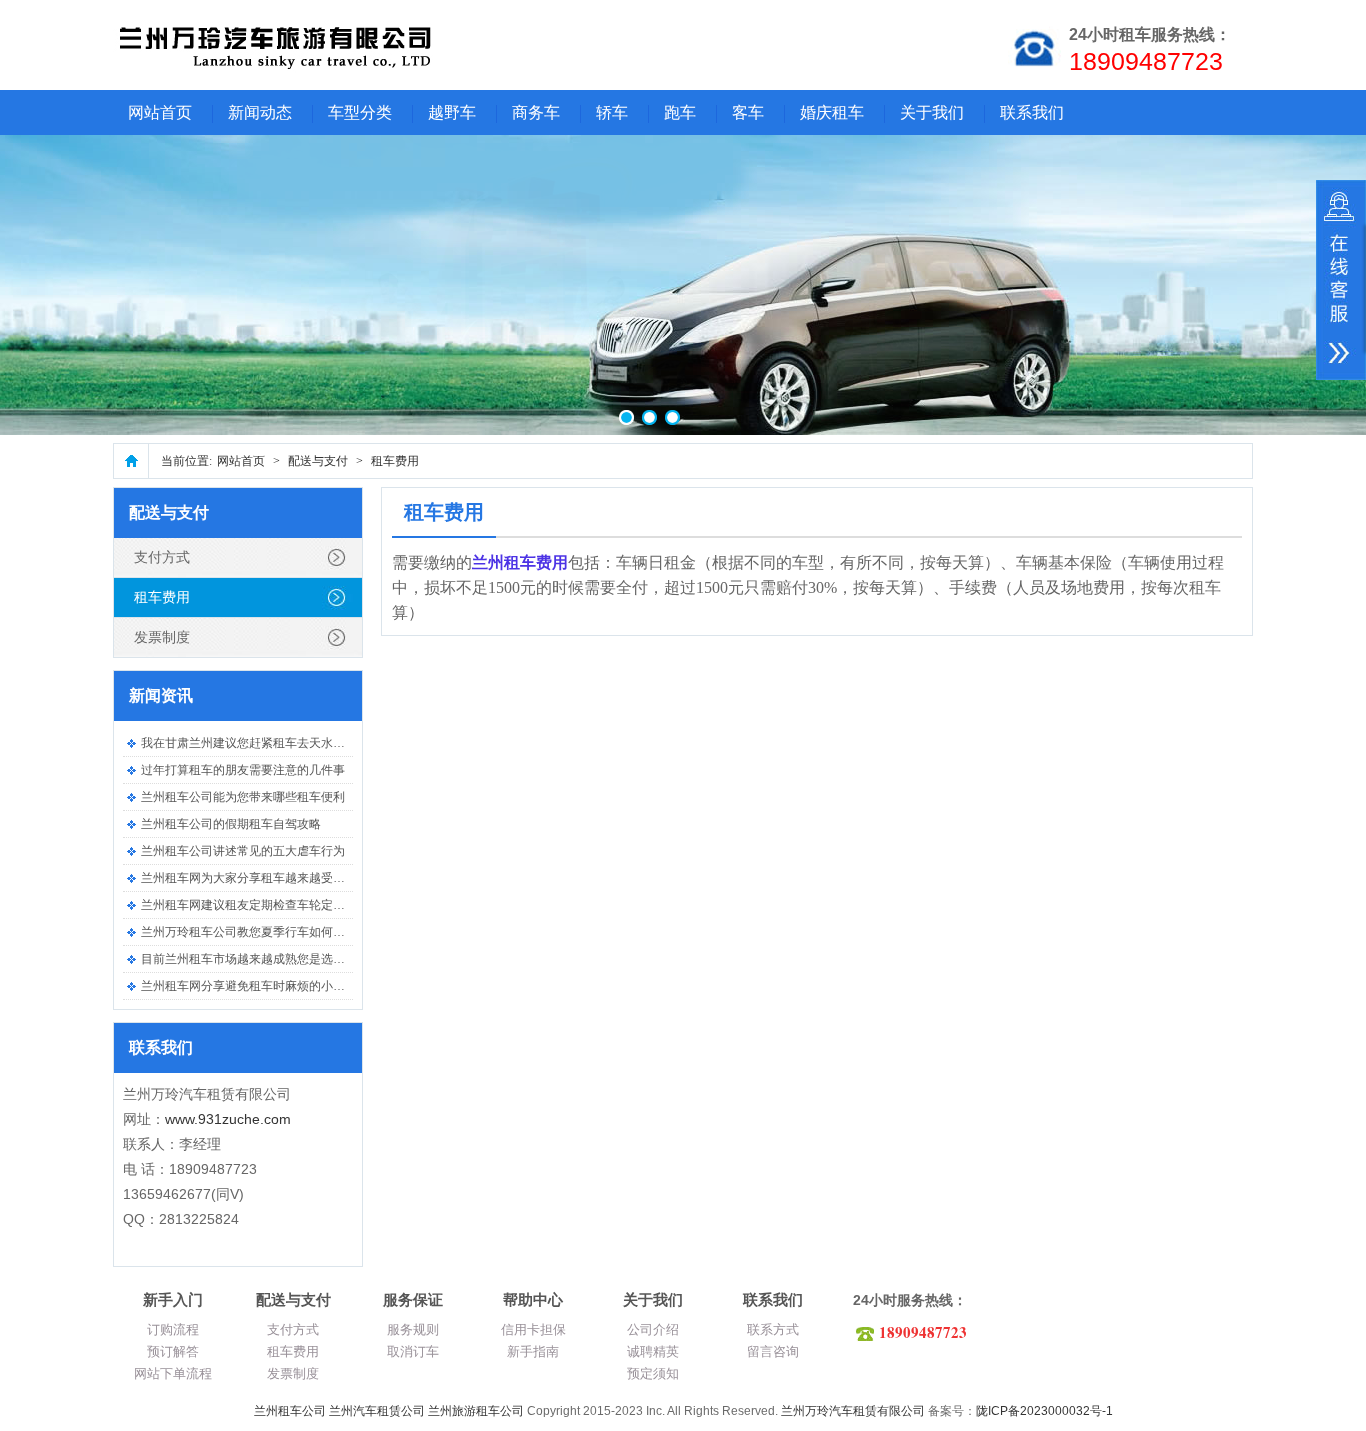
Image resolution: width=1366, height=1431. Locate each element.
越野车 (452, 112)
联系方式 (773, 1329)
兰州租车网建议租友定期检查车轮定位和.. (252, 905)
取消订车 (413, 1351)
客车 (748, 112)
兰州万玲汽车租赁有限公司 (853, 1411)
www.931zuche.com (228, 1119)
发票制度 (162, 637)
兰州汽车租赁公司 (377, 1411)
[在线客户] (1341, 280)
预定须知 (653, 1373)
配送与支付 (318, 461)
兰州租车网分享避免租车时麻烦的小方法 (249, 986)
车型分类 (360, 112)
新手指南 (533, 1351)
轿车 (612, 112)
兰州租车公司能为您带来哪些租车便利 (243, 797)
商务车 (536, 112)
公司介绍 (653, 1329)
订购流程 (173, 1329)
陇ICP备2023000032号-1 (1044, 1411)
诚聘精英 (653, 1351)
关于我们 (932, 112)
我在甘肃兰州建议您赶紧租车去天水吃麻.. (252, 743)
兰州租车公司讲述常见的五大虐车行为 (243, 851)
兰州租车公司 (290, 1411)
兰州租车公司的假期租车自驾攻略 (231, 824)
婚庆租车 (832, 112)
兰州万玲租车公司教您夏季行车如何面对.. (252, 932)
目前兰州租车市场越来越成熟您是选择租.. (252, 959)
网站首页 (160, 112)
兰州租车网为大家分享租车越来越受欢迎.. (252, 878)
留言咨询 (773, 1351)
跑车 (680, 112)
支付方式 (162, 557)
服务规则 (413, 1329)
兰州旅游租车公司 (476, 1411)
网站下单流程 (173, 1373)
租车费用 (395, 461)
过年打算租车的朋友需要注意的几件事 (243, 770)
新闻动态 (260, 112)
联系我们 (1032, 112)
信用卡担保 (533, 1329)
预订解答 (173, 1351)
